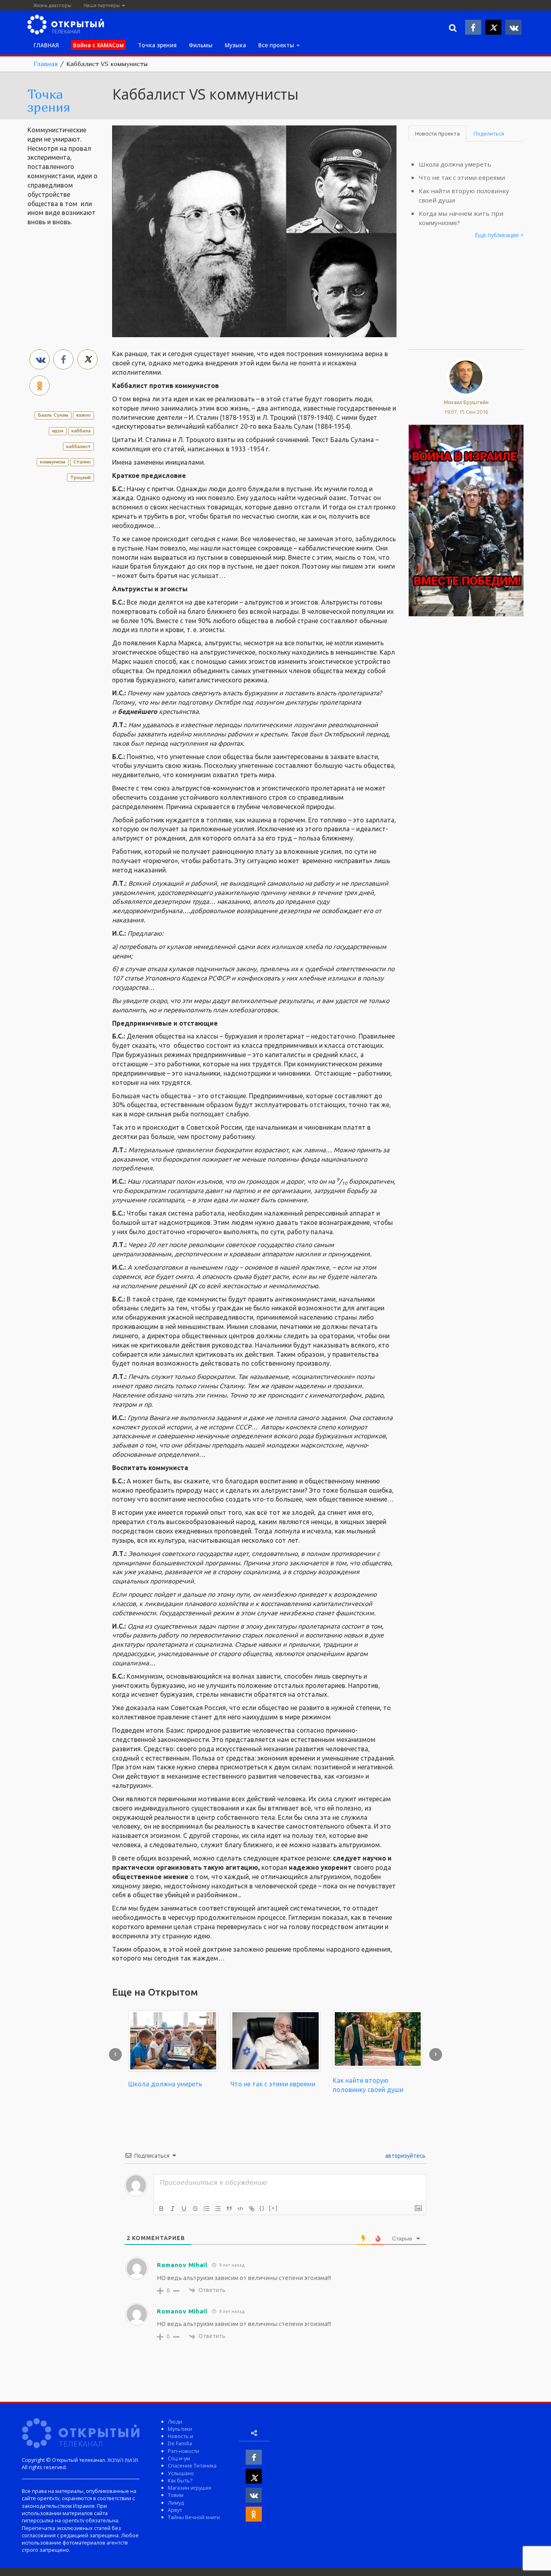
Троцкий (80, 477)
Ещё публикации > (499, 235)
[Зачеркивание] (195, 2209)
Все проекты (277, 45)
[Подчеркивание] (184, 2209)
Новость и (181, 2436)
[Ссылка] (252, 2209)
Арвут (175, 2510)
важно (83, 415)
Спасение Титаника (192, 2465)
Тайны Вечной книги (194, 2517)
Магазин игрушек (190, 2488)
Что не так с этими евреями (462, 177)
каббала (81, 431)
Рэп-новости (184, 2451)
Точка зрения (157, 45)
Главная (46, 64)
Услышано (181, 2473)
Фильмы (201, 45)
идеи (58, 431)
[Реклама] (466, 519)
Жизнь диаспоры (52, 5)
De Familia (180, 2443)
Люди (175, 2422)
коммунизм (53, 462)
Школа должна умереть (455, 164)
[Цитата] (229, 2209)
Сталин (82, 462)
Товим (176, 2495)
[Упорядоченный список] (207, 2209)
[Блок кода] (240, 2209)
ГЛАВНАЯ (46, 45)
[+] (273, 2208)
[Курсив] (173, 2209)
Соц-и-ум (179, 2458)
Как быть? (180, 2480)
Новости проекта (437, 133)
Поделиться (489, 133)
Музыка (235, 45)
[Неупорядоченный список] (218, 2209)
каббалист (78, 446)
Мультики (180, 2429)
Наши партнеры (102, 5)
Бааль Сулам (53, 415)
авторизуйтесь (405, 2156)
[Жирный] (161, 2209)
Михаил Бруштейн (466, 402)
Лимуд (176, 2503)
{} (262, 2208)
